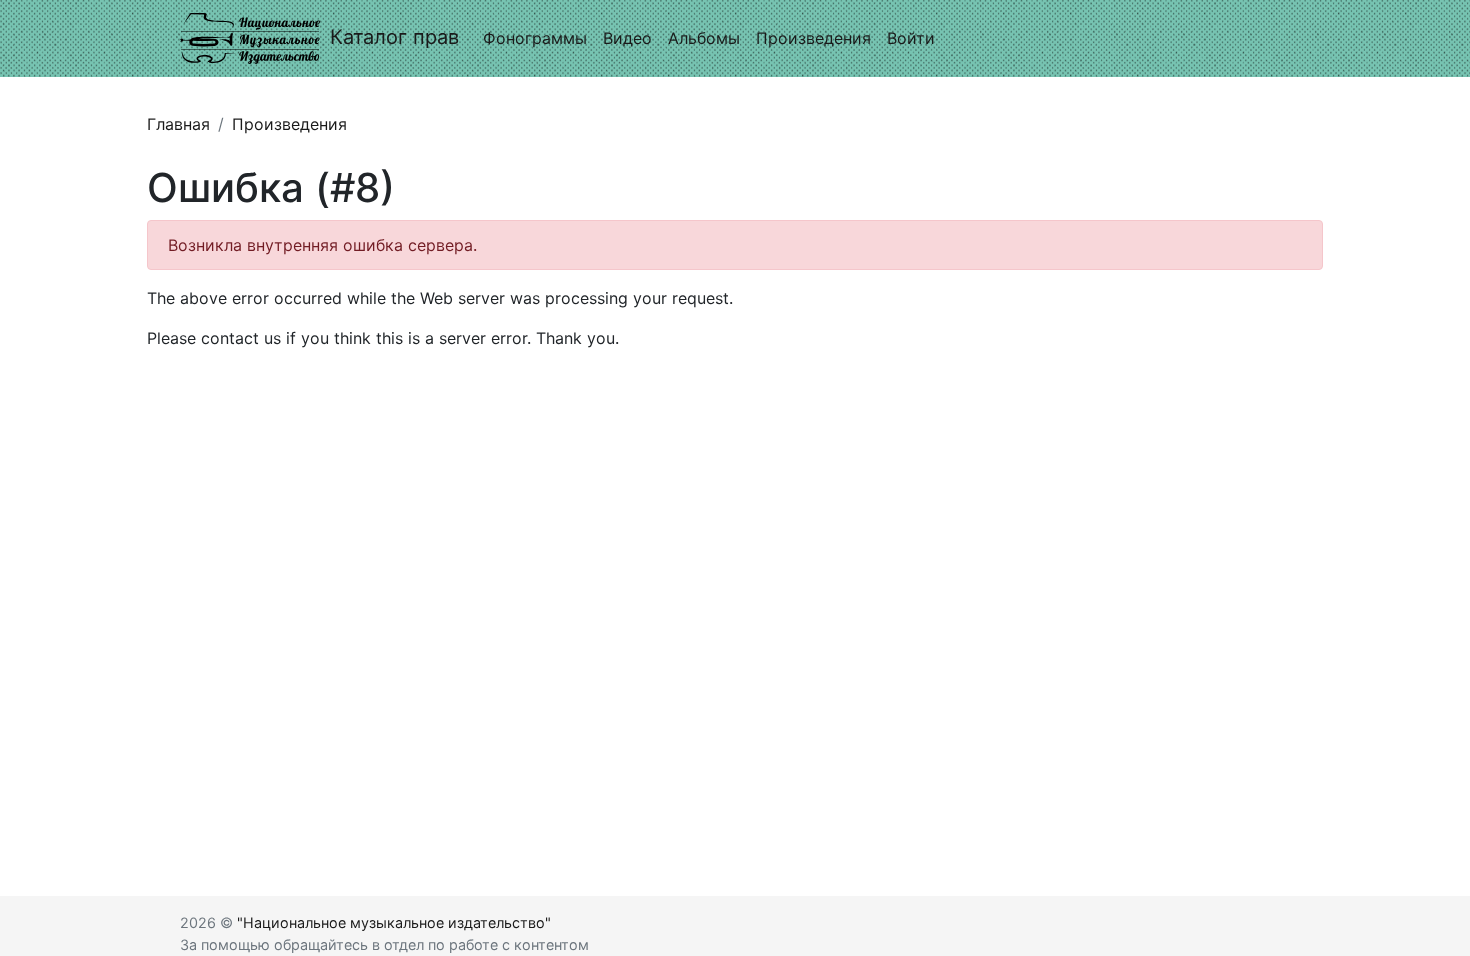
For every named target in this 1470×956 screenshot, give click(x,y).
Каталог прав (394, 37)
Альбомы (704, 38)
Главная (178, 124)
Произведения (813, 38)
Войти (911, 38)
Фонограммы (535, 38)
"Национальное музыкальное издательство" (394, 922)
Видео (627, 38)
